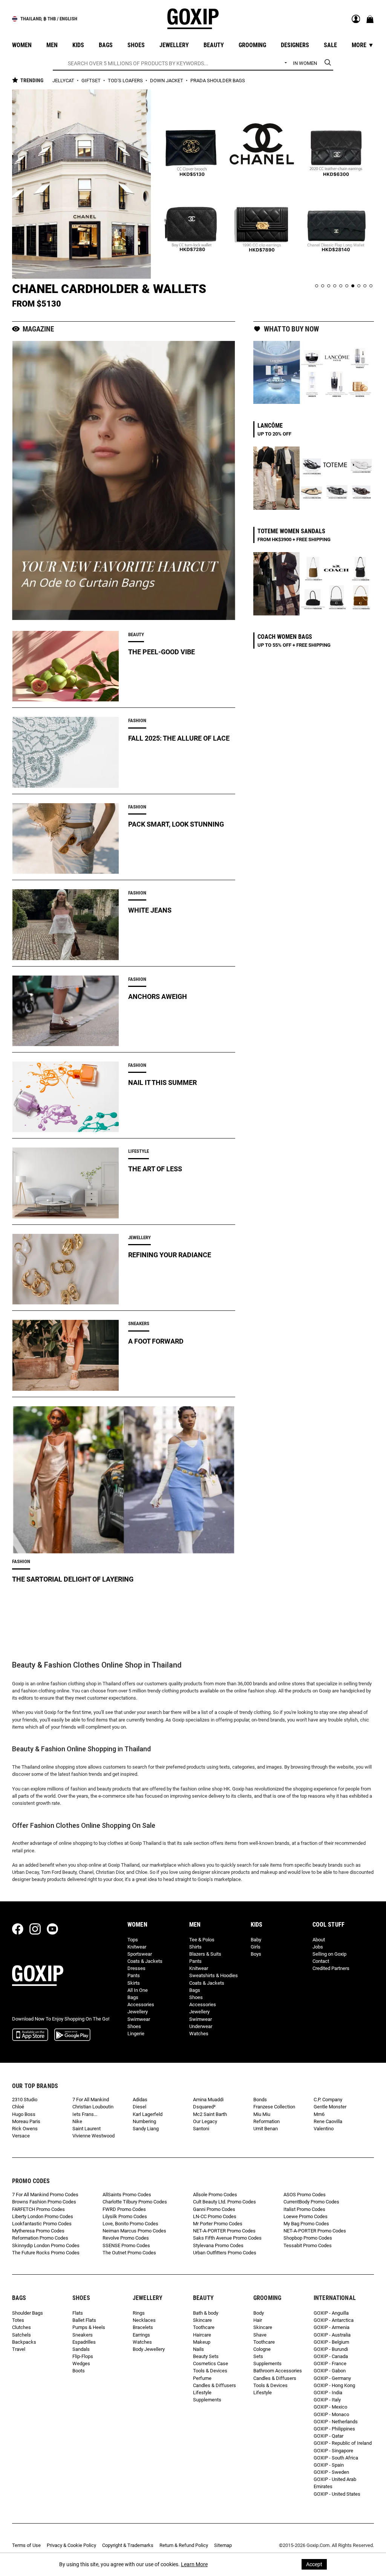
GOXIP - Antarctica (334, 2320)
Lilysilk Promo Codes (125, 2216)
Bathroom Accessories (278, 2371)
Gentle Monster (330, 2107)
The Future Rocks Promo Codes (46, 2253)
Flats (78, 2313)
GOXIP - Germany (332, 2378)
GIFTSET (92, 81)
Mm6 (319, 2114)
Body (259, 2313)
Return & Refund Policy (184, 2545)
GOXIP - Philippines (334, 2429)
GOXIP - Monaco (331, 2414)
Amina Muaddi (208, 2100)
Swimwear (139, 2019)
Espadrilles (84, 2342)
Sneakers (83, 2335)
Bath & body (206, 2313)
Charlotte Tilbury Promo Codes (135, 2202)
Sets (258, 2356)
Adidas (140, 2100)
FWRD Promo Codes (124, 2209)
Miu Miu (262, 2114)
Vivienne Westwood (93, 2136)
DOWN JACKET (167, 81)
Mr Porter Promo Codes (218, 2224)
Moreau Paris (26, 2121)
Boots (79, 2371)
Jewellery (138, 2012)
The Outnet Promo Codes (129, 2253)
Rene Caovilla (328, 2121)
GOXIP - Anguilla (331, 2313)
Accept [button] (314, 2564)
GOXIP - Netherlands (336, 2422)
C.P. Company (328, 2100)
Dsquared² (204, 2107)
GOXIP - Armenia (332, 2327)
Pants (134, 1975)
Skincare (202, 2320)
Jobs (318, 1947)
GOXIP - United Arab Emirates (335, 2483)
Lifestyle (202, 2393)
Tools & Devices (210, 2371)
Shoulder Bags (28, 2313)
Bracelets (143, 2327)
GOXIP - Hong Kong (334, 2385)
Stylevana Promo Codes (218, 2245)
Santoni (201, 2129)
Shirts (195, 1947)
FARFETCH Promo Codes (38, 2209)
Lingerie (136, 2034)
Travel (19, 2349)
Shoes (134, 2026)
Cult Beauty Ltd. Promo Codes (224, 2202)
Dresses (136, 1968)
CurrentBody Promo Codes (311, 2202)
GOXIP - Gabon (330, 2371)
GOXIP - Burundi (331, 2349)
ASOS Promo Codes (305, 2195)
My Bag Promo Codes (306, 2224)
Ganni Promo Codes (214, 2209)
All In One (138, 1990)
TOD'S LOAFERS (126, 81)
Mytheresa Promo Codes (38, 2231)
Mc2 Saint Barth (210, 2114)
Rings (139, 2313)
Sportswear (140, 1954)
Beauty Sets (206, 2356)
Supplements (207, 2400)
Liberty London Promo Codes (43, 2216)
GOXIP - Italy (327, 2400)
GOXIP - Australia (332, 2335)
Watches (199, 2034)
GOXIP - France (330, 2364)
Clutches (21, 2327)
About (319, 1940)
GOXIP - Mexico (330, 2407)
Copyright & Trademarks (128, 2545)
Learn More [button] (194, 2564)
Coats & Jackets (145, 1961)
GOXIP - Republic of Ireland (343, 2443)
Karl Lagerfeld (148, 2114)
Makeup (202, 2342)
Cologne (262, 2349)
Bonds (260, 2100)
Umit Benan (266, 2129)
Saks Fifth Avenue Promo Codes (227, 2238)
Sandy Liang (146, 2129)
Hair (258, 2320)
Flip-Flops (83, 2356)
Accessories (141, 2004)
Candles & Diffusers (214, 2385)
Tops (133, 1940)
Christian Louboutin (93, 2107)
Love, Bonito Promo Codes (130, 2224)
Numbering (144, 2121)
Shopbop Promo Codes (308, 2238)
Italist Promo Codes (304, 2209)
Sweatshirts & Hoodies (214, 1975)
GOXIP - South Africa (336, 2458)
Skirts (134, 1983)
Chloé (18, 2107)
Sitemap (223, 2545)
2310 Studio (25, 2100)
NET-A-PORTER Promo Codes (224, 2231)
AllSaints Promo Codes (127, 2195)
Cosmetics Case (211, 2364)
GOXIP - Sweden (331, 2472)
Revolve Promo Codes (126, 2238)
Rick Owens (25, 2129)
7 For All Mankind (91, 2100)
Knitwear (137, 1947)
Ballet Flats (84, 2320)
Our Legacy (205, 2121)
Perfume (202, 2378)
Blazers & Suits (205, 1954)
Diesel (139, 2107)
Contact (321, 1961)
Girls (256, 1947)
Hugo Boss (24, 2114)
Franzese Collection (274, 2107)
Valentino (324, 2129)
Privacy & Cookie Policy (71, 2545)
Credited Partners (331, 1968)
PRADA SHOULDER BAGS (218, 81)
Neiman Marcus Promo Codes (134, 2231)
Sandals (81, 2349)
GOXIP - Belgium (331, 2342)
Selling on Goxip (329, 1954)
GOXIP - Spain (329, 2465)
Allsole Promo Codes (215, 2195)
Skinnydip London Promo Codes (46, 2245)
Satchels (21, 2335)
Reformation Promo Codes (40, 2238)
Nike (77, 2121)
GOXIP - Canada (331, 2356)
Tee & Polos (202, 1940)
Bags (133, 1997)
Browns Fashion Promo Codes (44, 2202)
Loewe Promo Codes (306, 2216)
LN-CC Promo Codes (215, 2216)
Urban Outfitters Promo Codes (225, 2253)
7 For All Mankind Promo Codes (45, 2195)
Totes (18, 2320)
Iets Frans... (85, 2114)
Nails (198, 2349)
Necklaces (144, 2320)
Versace (21, 2136)
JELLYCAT (64, 81)
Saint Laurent (87, 2129)
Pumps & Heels (89, 2327)
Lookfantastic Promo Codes (42, 2224)
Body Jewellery (149, 2349)
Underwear (201, 2026)
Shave (260, 2335)
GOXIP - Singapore (333, 2451)
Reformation (267, 2121)
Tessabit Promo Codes (308, 2245)
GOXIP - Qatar (329, 2436)
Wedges (81, 2364)
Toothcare (204, 2327)
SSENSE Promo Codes (126, 2245)
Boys (256, 1954)
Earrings (141, 2335)
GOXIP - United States (337, 2494)
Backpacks (24, 2342)
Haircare (202, 2335)
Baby (256, 1940)
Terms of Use (26, 2545)
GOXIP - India (328, 2393)
